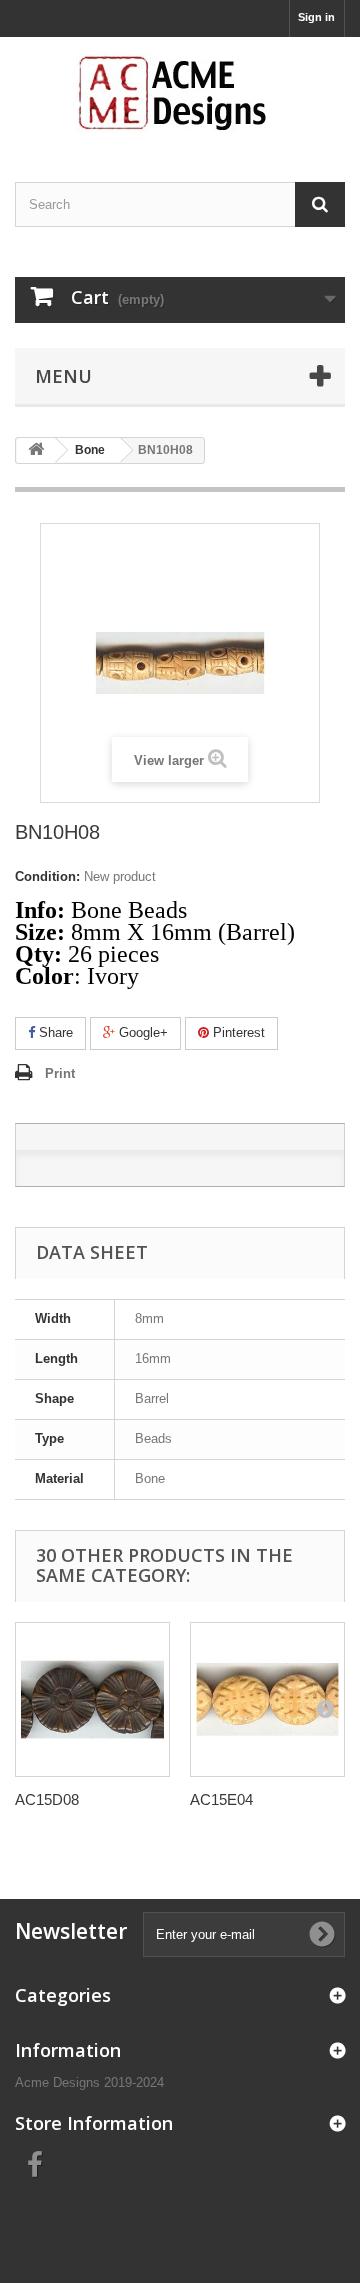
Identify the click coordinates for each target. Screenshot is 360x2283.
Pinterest (237, 1032)
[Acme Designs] (180, 92)
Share (54, 1032)
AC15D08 (47, 1799)
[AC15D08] (92, 1699)
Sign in (316, 17)
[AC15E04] (267, 1699)
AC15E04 (221, 1799)
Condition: (47, 876)
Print (60, 1073)
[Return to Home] (36, 450)
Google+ (141, 1032)
